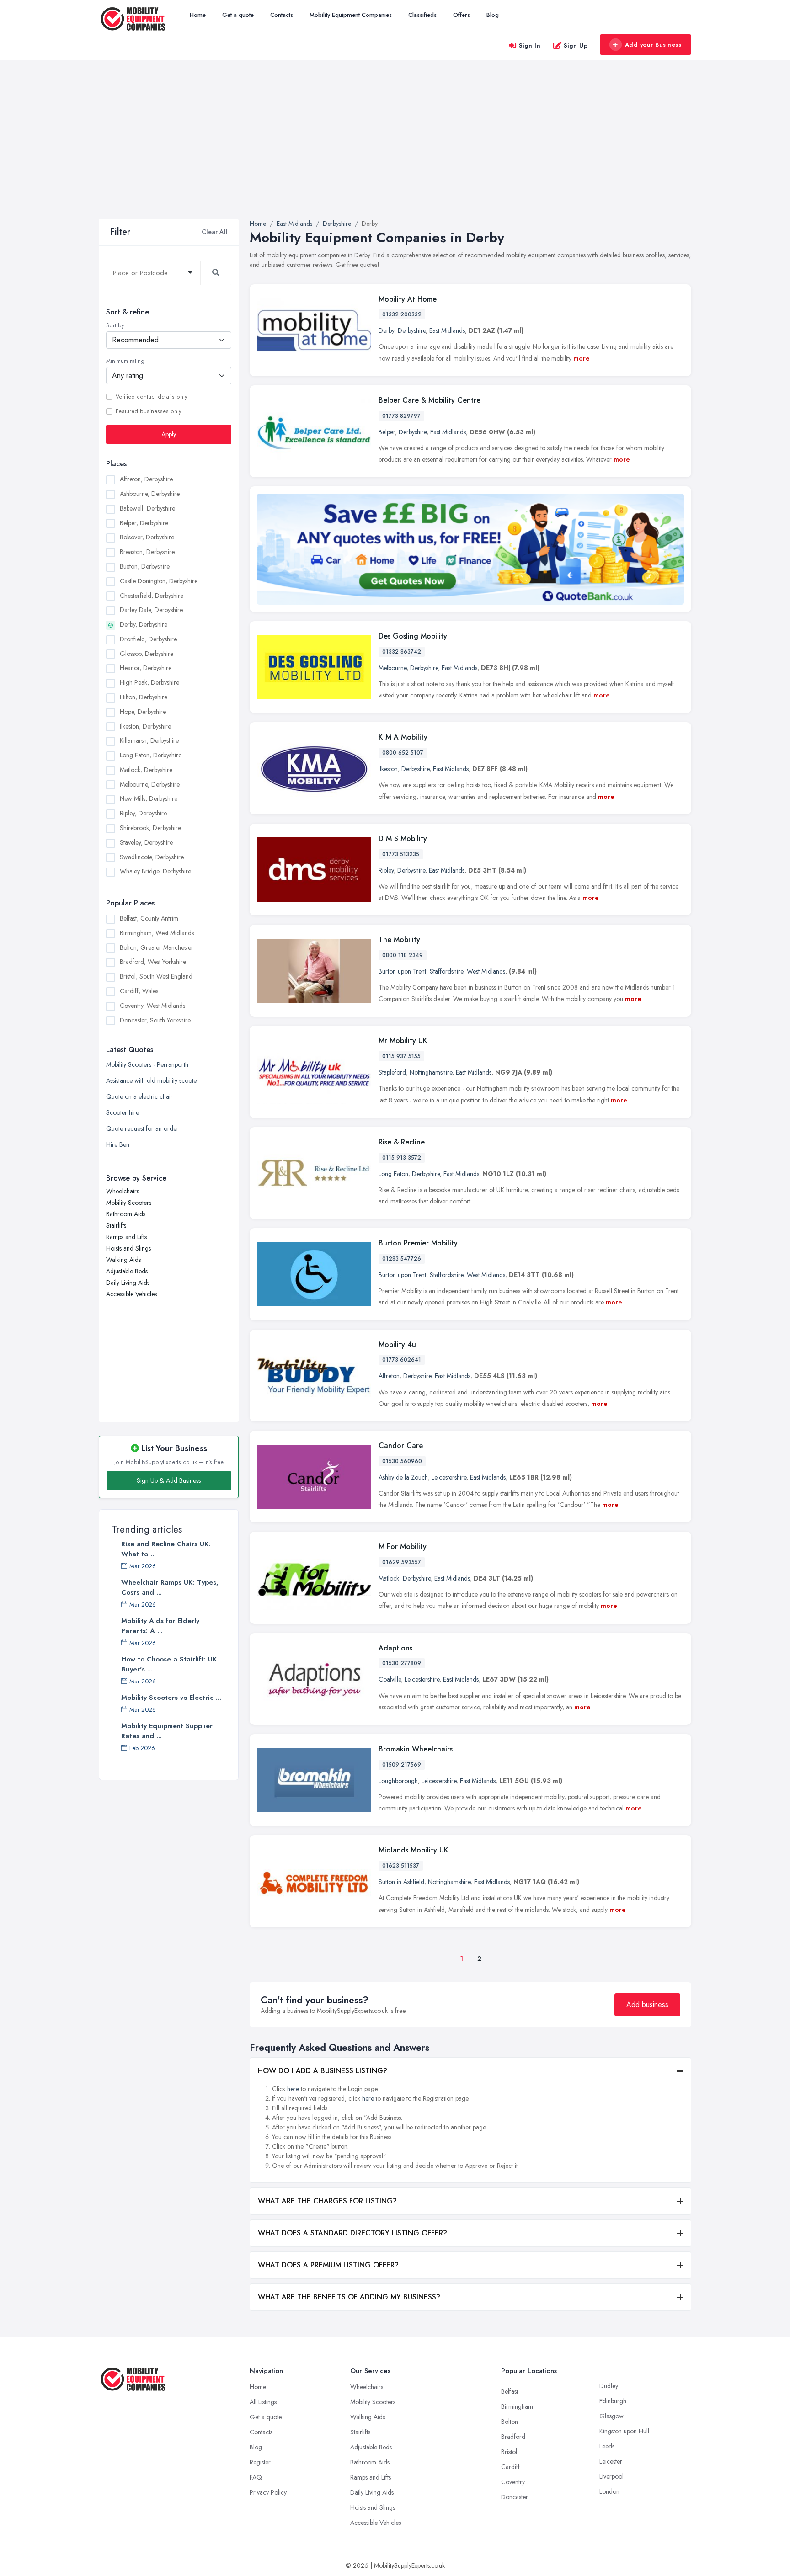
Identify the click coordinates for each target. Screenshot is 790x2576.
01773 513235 (401, 854)
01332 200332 (402, 314)
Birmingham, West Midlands (157, 933)
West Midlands (486, 971)
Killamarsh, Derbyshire (149, 740)
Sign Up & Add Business (169, 1480)
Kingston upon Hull (624, 2431)
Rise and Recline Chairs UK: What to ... (166, 1549)
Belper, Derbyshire (144, 523)
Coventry (513, 2482)
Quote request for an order (142, 1128)
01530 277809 (402, 1663)
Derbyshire (412, 330)
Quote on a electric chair (139, 1096)
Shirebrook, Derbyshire (150, 828)
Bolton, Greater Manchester (157, 947)
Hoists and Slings (128, 1248)
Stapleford (392, 1072)
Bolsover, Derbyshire (147, 537)
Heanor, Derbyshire (146, 668)
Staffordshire (446, 971)
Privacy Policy (268, 2492)
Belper (387, 432)
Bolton (510, 2422)
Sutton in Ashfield (401, 1882)
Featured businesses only (148, 411)
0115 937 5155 (401, 1056)
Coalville (390, 1679)
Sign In (530, 45)
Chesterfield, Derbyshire (152, 596)
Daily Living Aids (128, 1283)
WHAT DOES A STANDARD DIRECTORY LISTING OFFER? (352, 2233)
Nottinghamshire (431, 1072)
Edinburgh (613, 2401)
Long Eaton (393, 1174)
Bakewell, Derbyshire (147, 508)
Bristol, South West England (156, 976)
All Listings (263, 2402)
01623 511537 (401, 1866)
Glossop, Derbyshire (147, 654)
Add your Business (653, 45)
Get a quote (238, 15)
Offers (462, 15)
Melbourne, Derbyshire (150, 784)
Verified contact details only (151, 397)
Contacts (282, 15)
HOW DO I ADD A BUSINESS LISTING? (323, 2071)
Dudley (609, 2386)
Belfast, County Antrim (149, 918)
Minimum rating (125, 361)
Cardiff (510, 2467)
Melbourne (392, 668)
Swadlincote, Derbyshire (152, 857)
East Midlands (447, 330)
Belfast (510, 2391)
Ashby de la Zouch (403, 1477)
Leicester (611, 2461)
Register (260, 2462)
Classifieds (422, 15)
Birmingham (517, 2406)
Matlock (389, 1578)
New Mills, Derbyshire (149, 798)
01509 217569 (402, 1765)
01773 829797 (401, 416)
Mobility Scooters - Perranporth (147, 1064)
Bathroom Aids (126, 1214)
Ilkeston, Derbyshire (145, 726)
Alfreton (389, 1376)
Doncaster (515, 2497)
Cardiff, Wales (139, 991)
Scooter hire (123, 1112)
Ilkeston (388, 769)
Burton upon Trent (402, 971)
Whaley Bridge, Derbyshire (155, 871)
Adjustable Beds (127, 1271)
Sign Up (576, 45)
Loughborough (398, 1781)
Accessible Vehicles (131, 1294)
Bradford (513, 2437)
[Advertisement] (395, 150)
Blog (493, 15)
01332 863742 (402, 652)
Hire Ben (118, 1144)
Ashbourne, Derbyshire (150, 494)
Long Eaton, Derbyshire (151, 755)
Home (198, 15)
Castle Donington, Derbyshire (159, 581)
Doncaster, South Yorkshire (155, 1020)
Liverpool (611, 2476)
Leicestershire (449, 1477)
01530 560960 (402, 1461)
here (293, 2089)
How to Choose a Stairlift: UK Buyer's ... (169, 1664)
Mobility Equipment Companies (351, 15)
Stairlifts (116, 1225)
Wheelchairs (123, 1191)
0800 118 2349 (403, 955)
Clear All (215, 232)
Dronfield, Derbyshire (148, 639)
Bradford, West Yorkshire (153, 962)
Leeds (607, 2446)
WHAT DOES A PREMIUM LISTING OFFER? (328, 2265)
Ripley (386, 870)
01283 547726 (402, 1259)
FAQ (256, 2477)
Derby (386, 330)
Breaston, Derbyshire (147, 552)
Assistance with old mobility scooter (152, 1080)
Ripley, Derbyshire (143, 813)
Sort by (115, 325)
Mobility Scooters (129, 1203)
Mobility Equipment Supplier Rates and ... (167, 1731)
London (609, 2491)
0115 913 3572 (402, 1158)
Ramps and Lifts (126, 1237)
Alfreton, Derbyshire (146, 479)
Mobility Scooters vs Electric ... (171, 1698)
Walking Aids (123, 1260)
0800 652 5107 (403, 753)
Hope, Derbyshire (143, 712)
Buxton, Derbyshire (145, 566)
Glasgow (611, 2416)
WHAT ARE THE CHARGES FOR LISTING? (327, 2201)
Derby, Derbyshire (144, 624)
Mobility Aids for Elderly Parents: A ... (160, 1626)
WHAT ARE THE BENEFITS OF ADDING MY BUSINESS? (349, 2297)
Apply (169, 434)
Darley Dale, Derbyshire (151, 610)
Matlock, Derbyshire (146, 770)
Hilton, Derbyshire (144, 697)
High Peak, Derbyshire (149, 682)
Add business (647, 2004)
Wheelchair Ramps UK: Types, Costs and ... (170, 1587)
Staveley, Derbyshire (146, 842)
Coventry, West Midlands (152, 1006)
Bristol (509, 2452)
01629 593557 (402, 1562)
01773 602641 (402, 1360)
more (582, 358)
